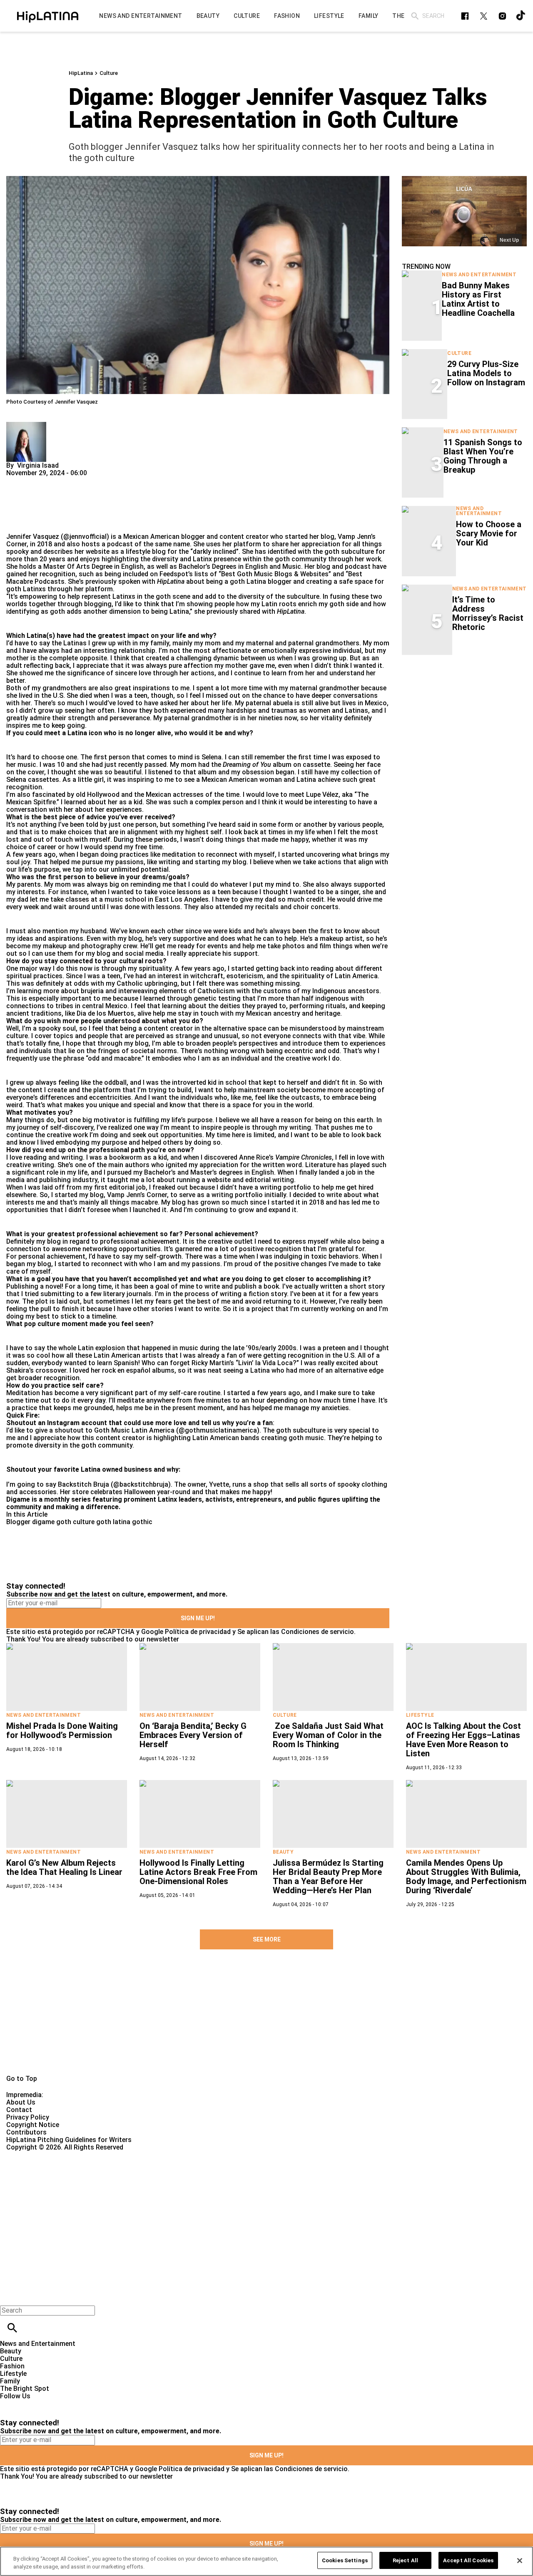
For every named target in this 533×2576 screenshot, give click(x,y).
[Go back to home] (219, 2181)
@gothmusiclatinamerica (218, 1430)
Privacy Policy (28, 2117)
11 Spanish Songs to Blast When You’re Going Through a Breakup (483, 456)
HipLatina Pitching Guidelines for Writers (69, 2140)
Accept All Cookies (468, 2560)
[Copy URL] (26, 505)
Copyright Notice (33, 2125)
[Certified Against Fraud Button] (36, 2155)
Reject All (405, 2560)
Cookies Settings (345, 2560)
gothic (142, 1522)
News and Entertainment (479, 275)
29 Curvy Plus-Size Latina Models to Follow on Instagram (486, 373)
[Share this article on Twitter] (57, 480)
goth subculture (350, 552)
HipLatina (81, 73)
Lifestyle (420, 1715)
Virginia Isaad (38, 465)
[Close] (520, 2561)
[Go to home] (266, 2021)
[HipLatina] (48, 16)
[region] (266, 2561)
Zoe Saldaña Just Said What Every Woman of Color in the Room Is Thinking (328, 1735)
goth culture (75, 1522)
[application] (464, 211)
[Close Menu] (9, 2296)
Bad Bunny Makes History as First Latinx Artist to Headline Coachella (478, 299)
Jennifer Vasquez (33, 537)
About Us (21, 2102)
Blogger (18, 1522)
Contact (19, 2110)
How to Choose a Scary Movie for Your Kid (489, 533)
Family (10, 2381)
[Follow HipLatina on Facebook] (465, 16)
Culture (109, 73)
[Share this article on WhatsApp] (16, 480)
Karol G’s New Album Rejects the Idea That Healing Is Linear (64, 1867)
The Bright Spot (25, 2389)
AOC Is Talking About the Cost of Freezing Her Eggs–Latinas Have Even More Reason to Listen (463, 1740)
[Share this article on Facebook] (37, 480)
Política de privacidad (198, 1632)
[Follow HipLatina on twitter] (484, 16)
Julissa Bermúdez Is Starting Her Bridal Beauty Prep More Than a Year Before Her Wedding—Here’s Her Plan (328, 1877)
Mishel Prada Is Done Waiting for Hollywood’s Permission (62, 1731)
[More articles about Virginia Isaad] (26, 425)
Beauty (283, 1852)
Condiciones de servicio (318, 1632)
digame (43, 1522)
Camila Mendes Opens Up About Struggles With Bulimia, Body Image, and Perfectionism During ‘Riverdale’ (466, 1877)
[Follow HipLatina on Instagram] (502, 16)
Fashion (12, 2366)
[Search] (415, 16)
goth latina (113, 1522)
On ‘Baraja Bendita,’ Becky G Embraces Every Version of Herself (193, 1735)
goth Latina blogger (262, 581)
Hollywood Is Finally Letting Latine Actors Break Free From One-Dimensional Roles (198, 1872)
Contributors (26, 2132)
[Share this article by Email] (77, 480)
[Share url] (16, 524)
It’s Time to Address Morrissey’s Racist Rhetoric (488, 613)
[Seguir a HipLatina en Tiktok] (521, 16)
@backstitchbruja (141, 1484)
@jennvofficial (85, 537)
